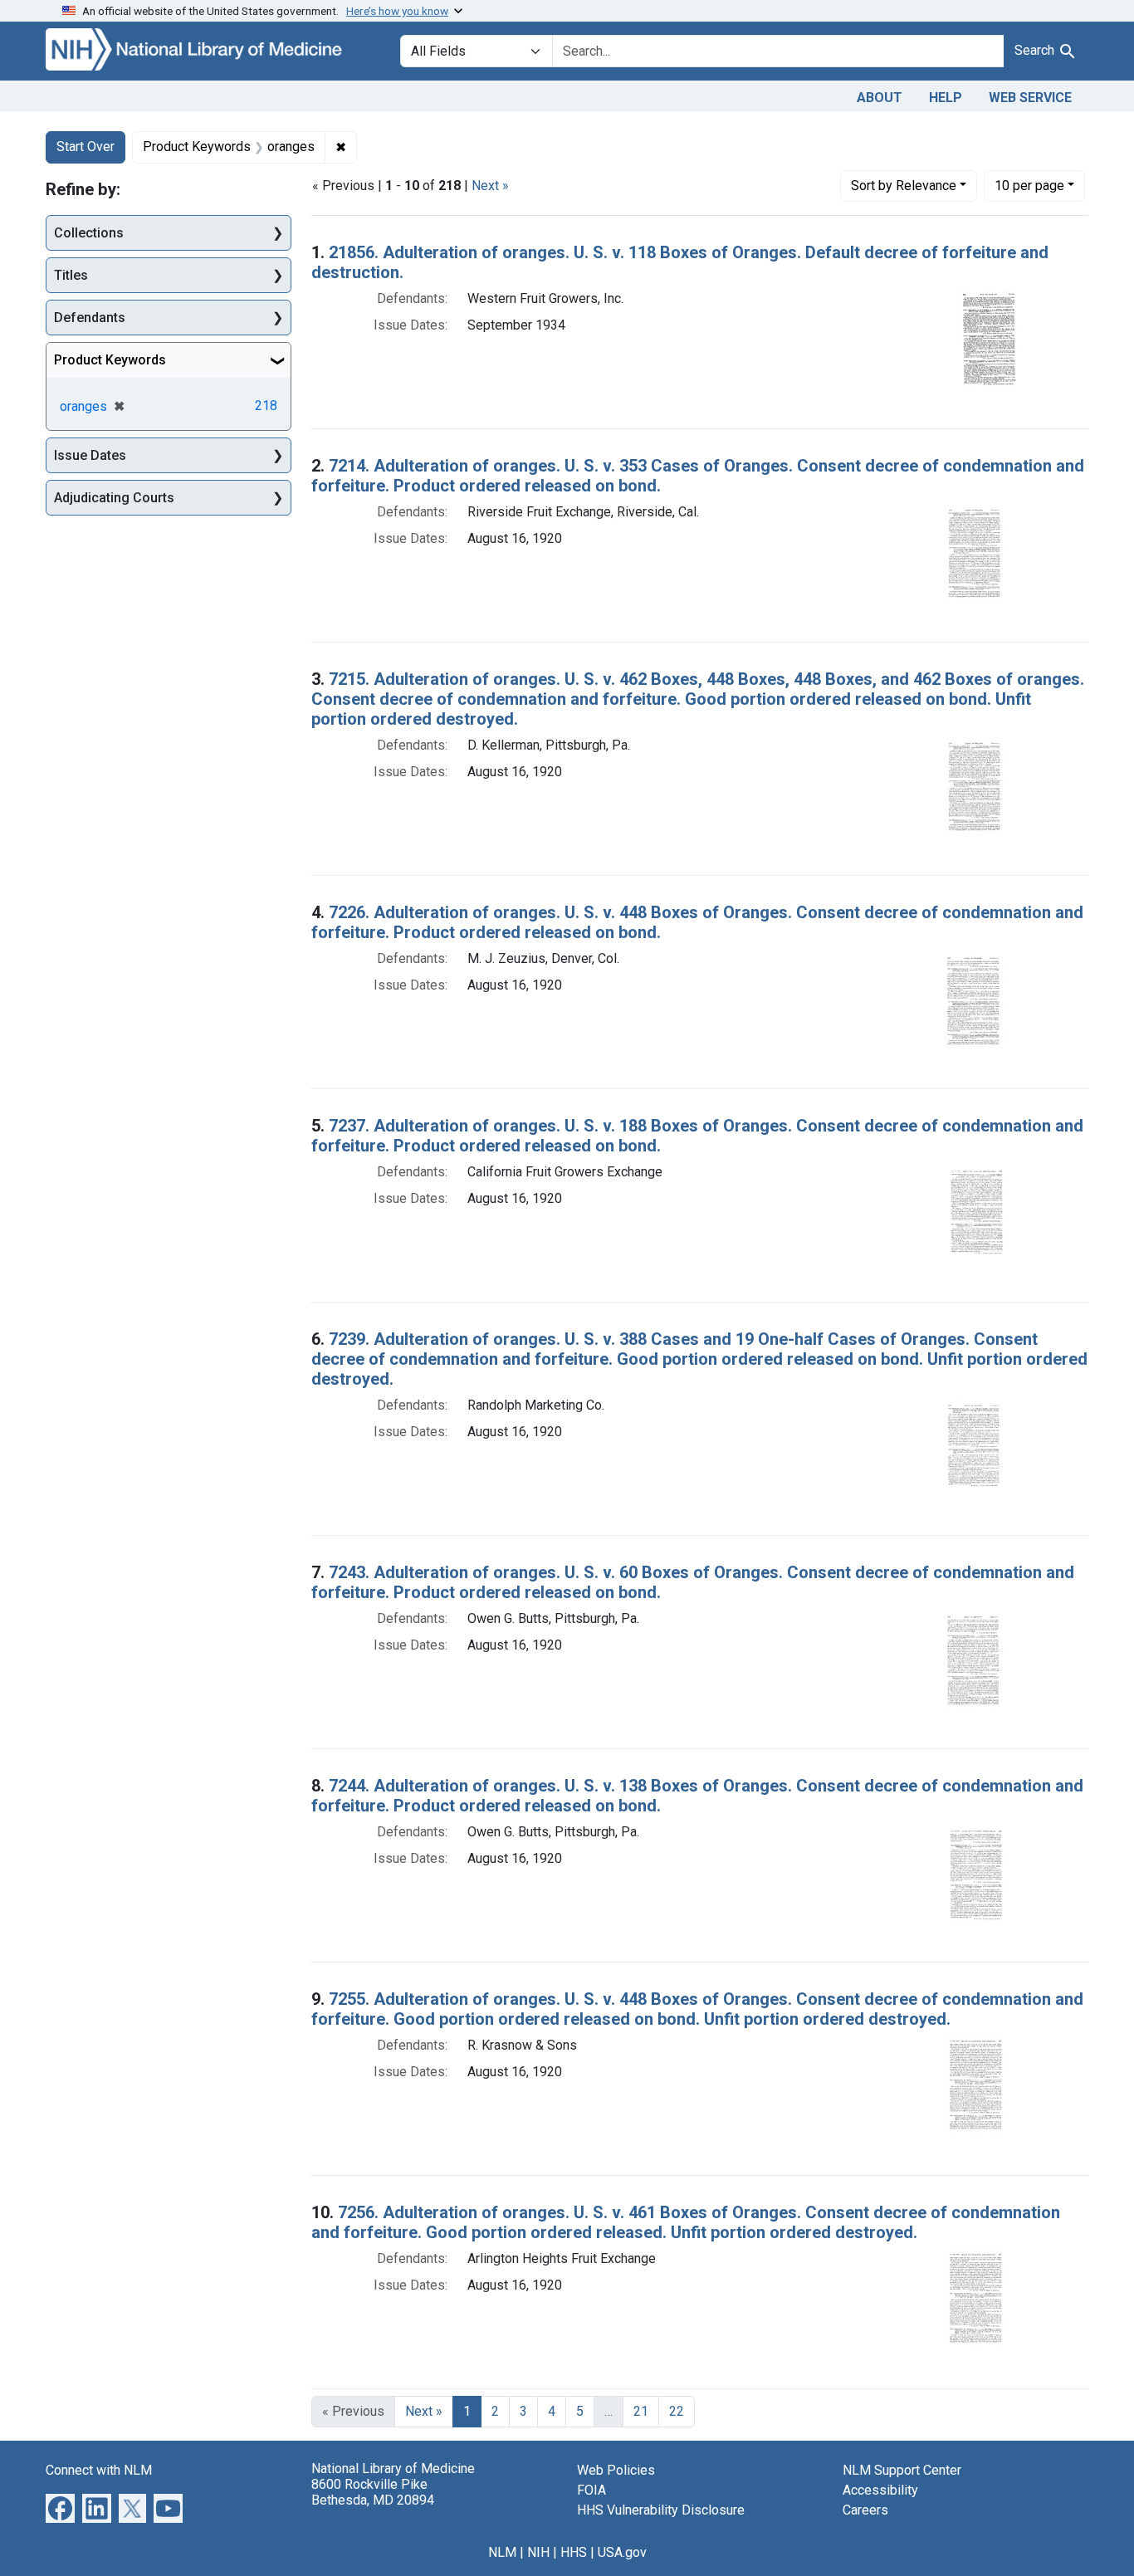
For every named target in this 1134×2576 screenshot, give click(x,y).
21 (641, 2411)
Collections (89, 233)
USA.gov (622, 2552)
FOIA (591, 2490)
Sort (904, 186)
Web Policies (616, 2470)
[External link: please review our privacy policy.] (60, 2507)
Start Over (86, 147)
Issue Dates (90, 455)
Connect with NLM (99, 2470)
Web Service (1030, 98)
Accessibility (880, 2490)
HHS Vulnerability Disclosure (661, 2510)
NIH (538, 2552)
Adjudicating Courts (114, 498)
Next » (490, 186)
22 (677, 2411)
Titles (71, 275)
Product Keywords (110, 360)
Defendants (90, 318)
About (880, 98)
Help (946, 98)
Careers (865, 2510)
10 (1029, 185)
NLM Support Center (902, 2470)
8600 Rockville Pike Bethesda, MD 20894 (373, 2492)
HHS (574, 2552)
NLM (502, 2552)
